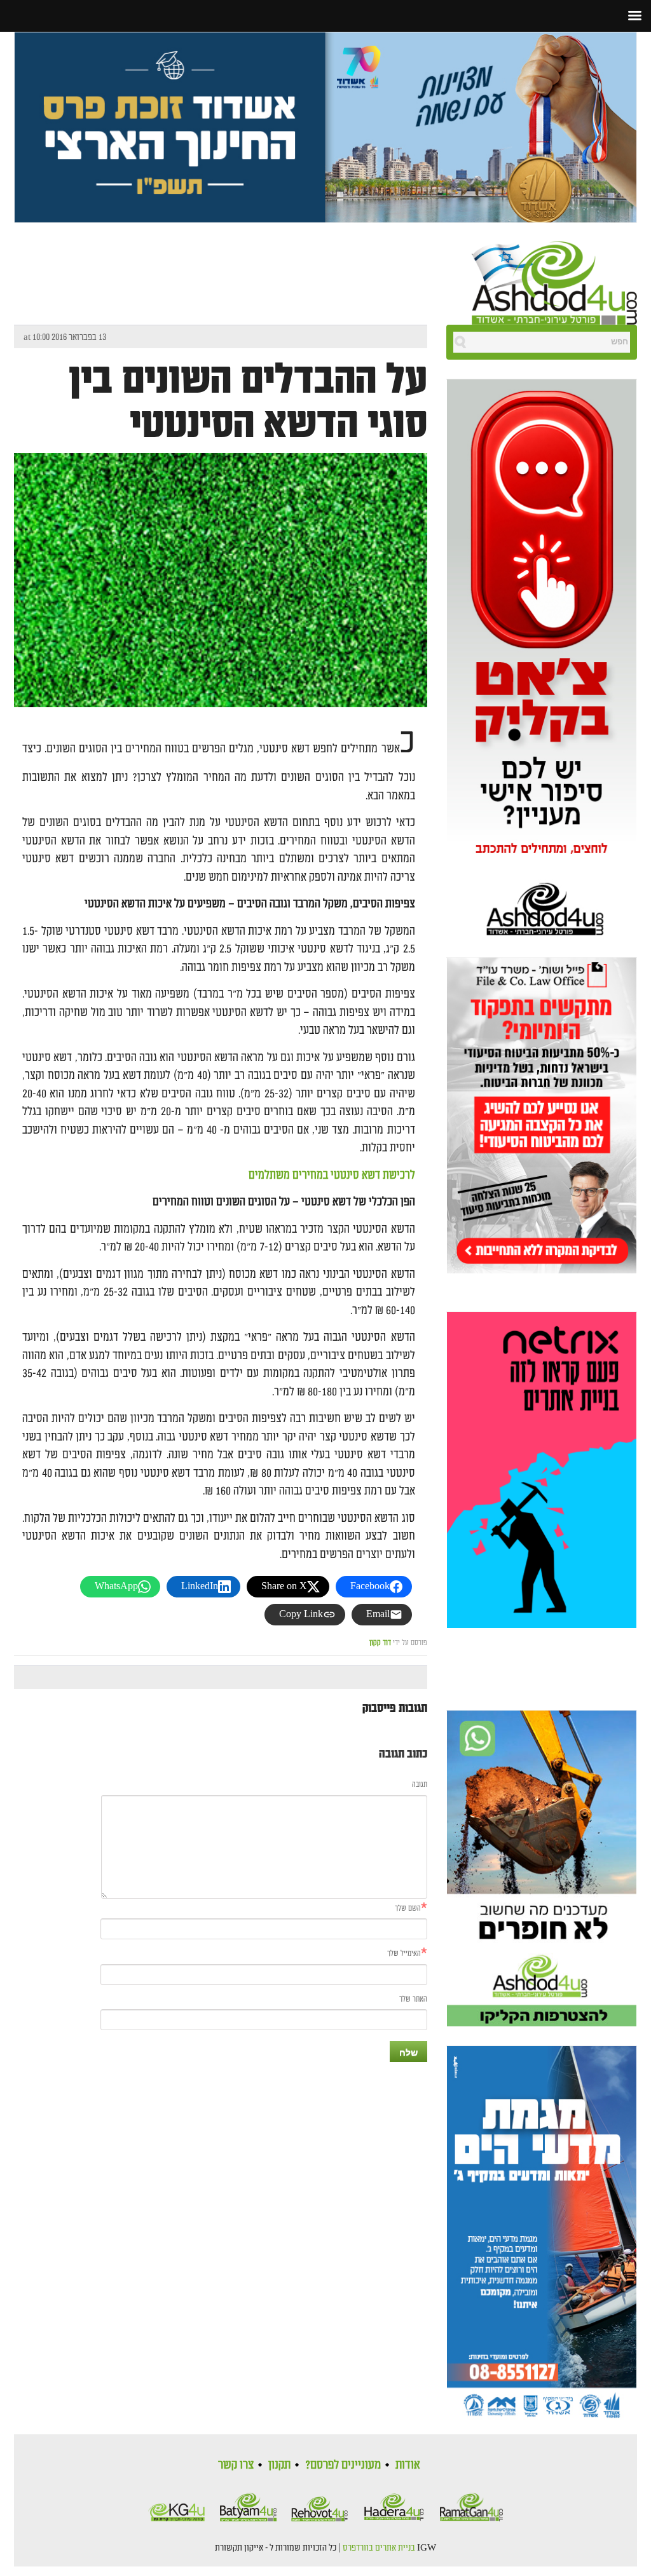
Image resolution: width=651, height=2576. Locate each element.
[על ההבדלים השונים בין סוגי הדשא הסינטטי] (221, 616)
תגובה (420, 1785)
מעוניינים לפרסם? (343, 2465)
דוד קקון (380, 1643)
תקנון (279, 2465)
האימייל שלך (404, 1954)
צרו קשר (236, 2465)
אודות (408, 2465)
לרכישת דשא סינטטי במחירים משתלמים (332, 1175)
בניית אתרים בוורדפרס (379, 2548)
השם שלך (408, 1908)
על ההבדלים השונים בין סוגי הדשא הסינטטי (248, 402)
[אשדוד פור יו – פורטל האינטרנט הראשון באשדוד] (554, 281)
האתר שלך (413, 1999)
